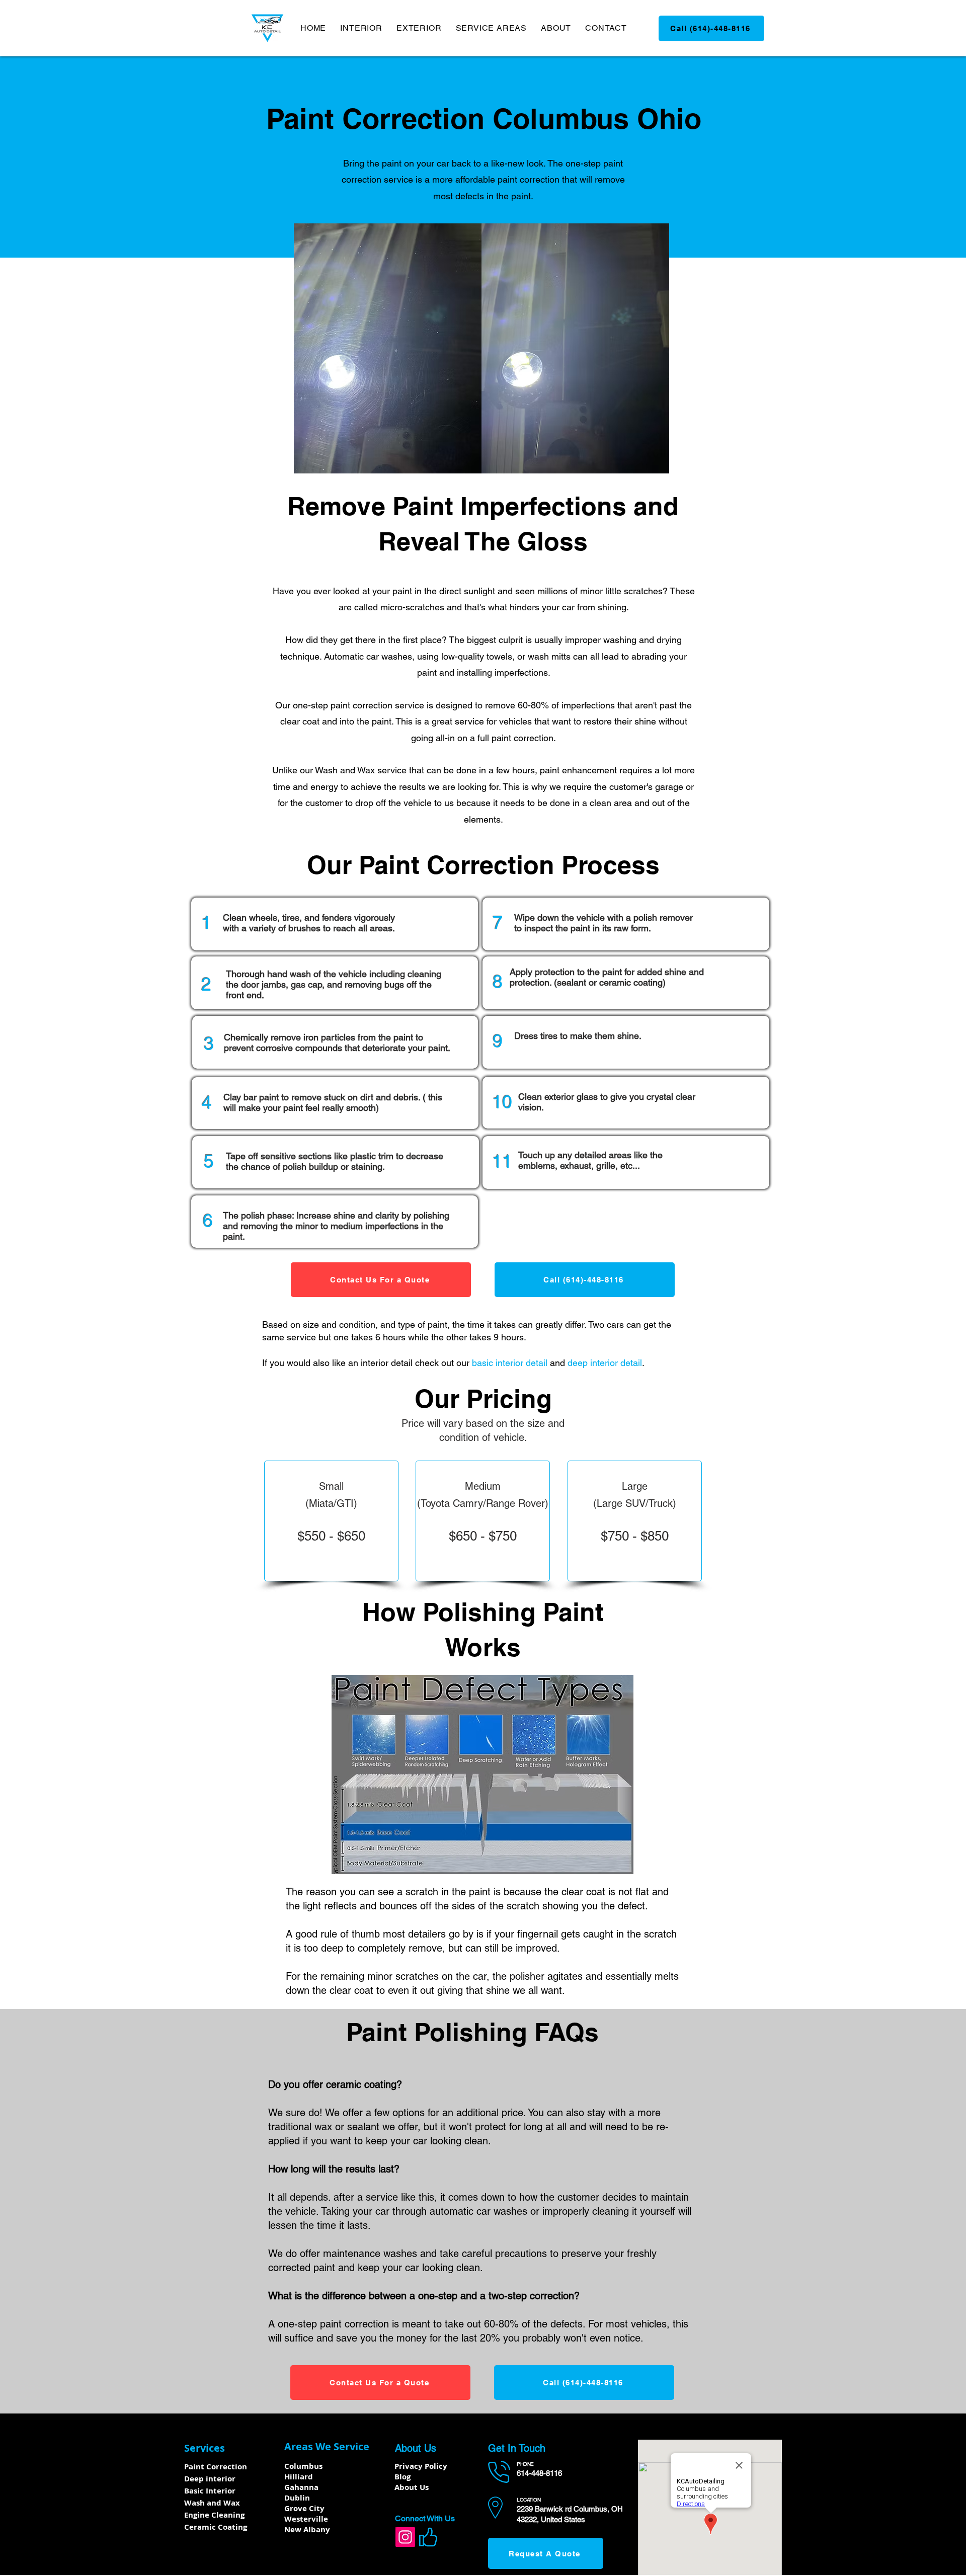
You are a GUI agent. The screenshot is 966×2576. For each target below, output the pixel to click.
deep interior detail (605, 1363)
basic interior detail (510, 1363)
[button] (361, 28)
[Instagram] (405, 2537)
